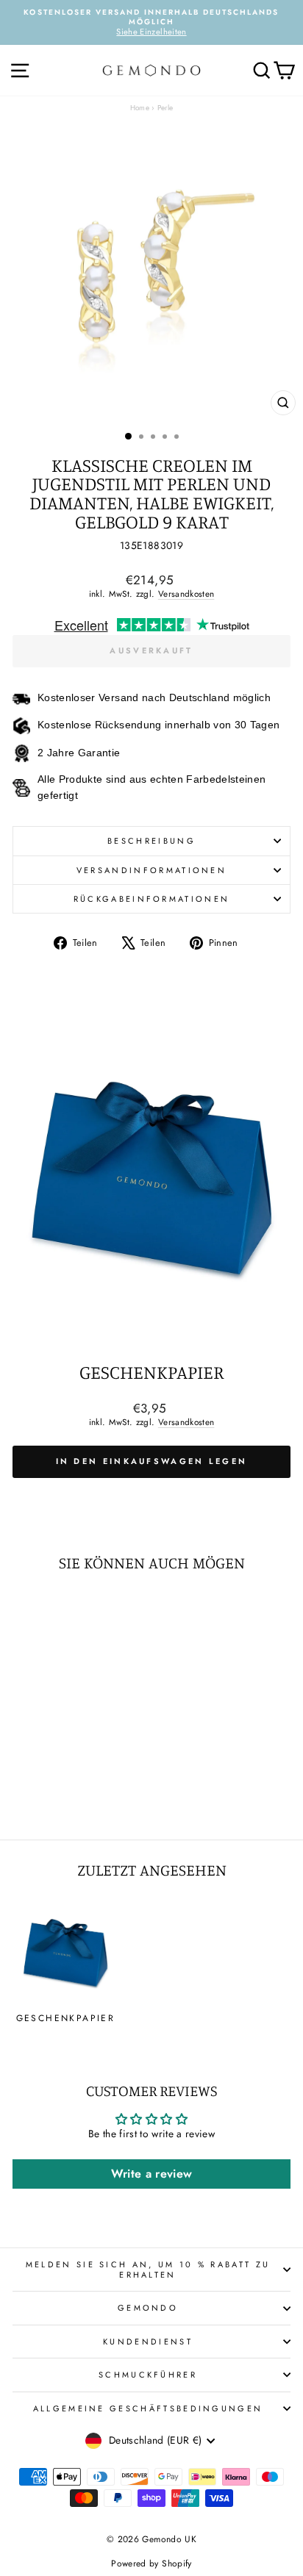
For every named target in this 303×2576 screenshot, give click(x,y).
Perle (165, 108)
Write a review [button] (152, 2174)
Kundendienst (148, 2342)
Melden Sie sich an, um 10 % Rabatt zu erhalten (148, 2270)
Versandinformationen (151, 870)
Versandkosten (186, 593)
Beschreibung (151, 841)
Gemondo (148, 2308)
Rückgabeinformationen (152, 899)
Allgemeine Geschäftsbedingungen (148, 2408)
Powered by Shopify (151, 2564)
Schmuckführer (148, 2375)
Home (140, 108)
